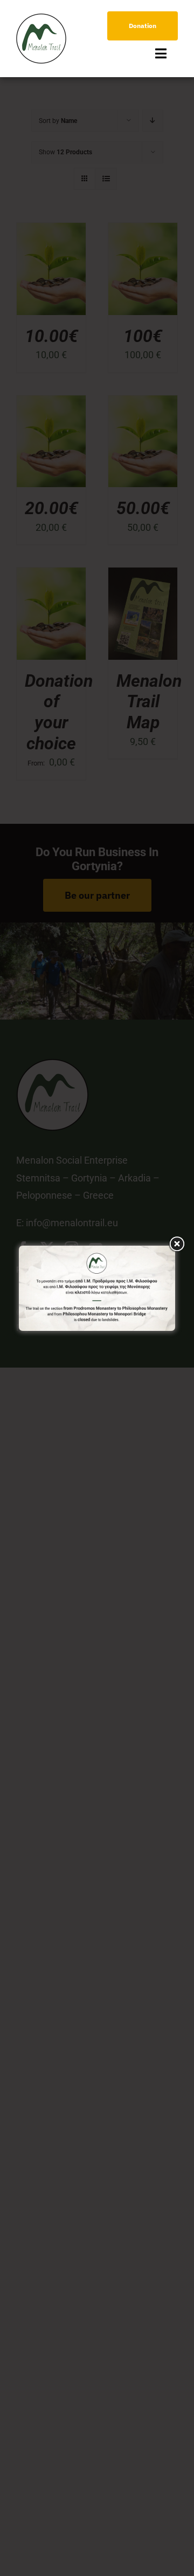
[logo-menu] (41, 18)
